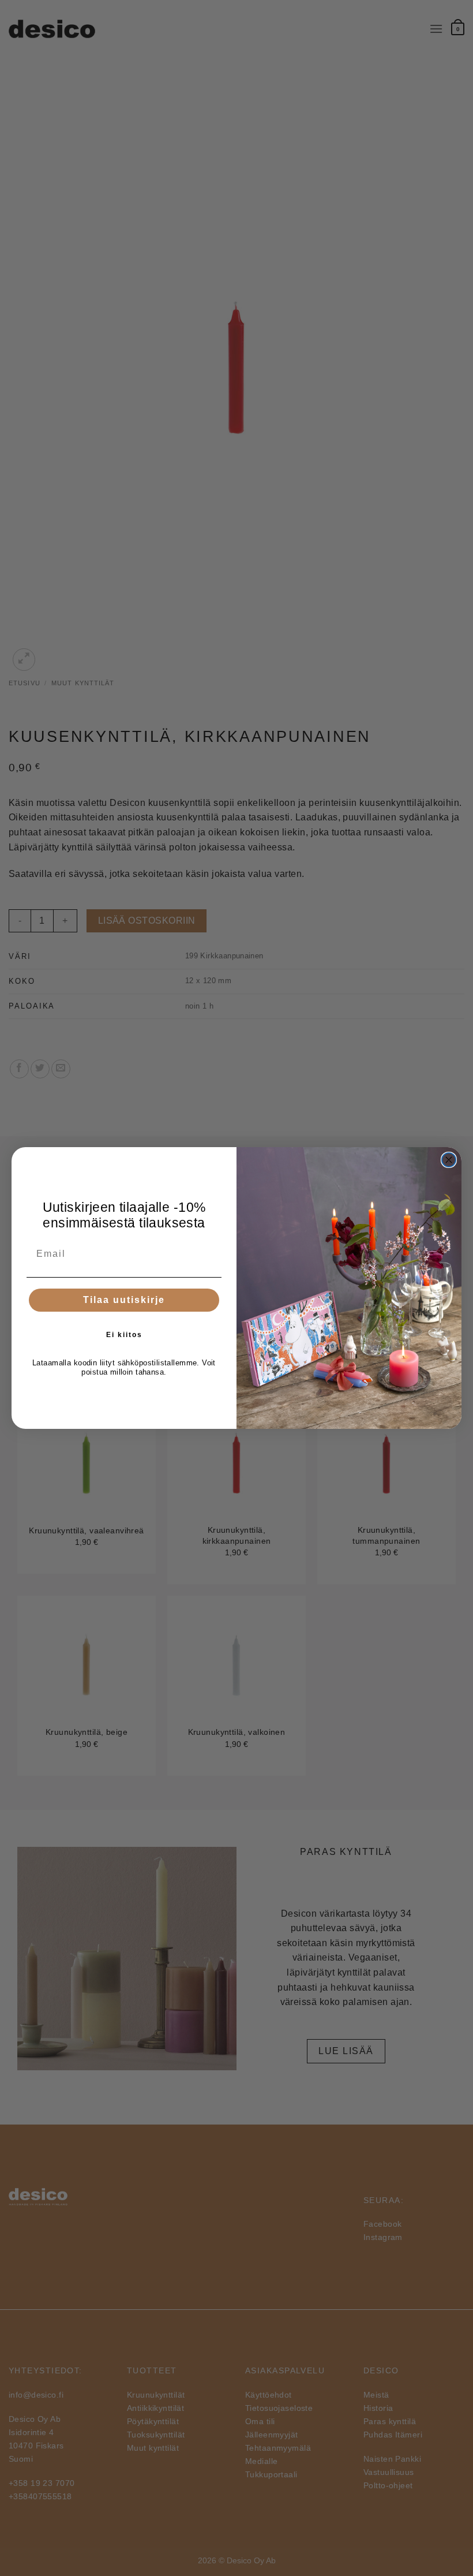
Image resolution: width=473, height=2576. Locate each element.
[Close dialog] (449, 1160)
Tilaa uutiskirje (124, 1300)
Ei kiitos (124, 1335)
